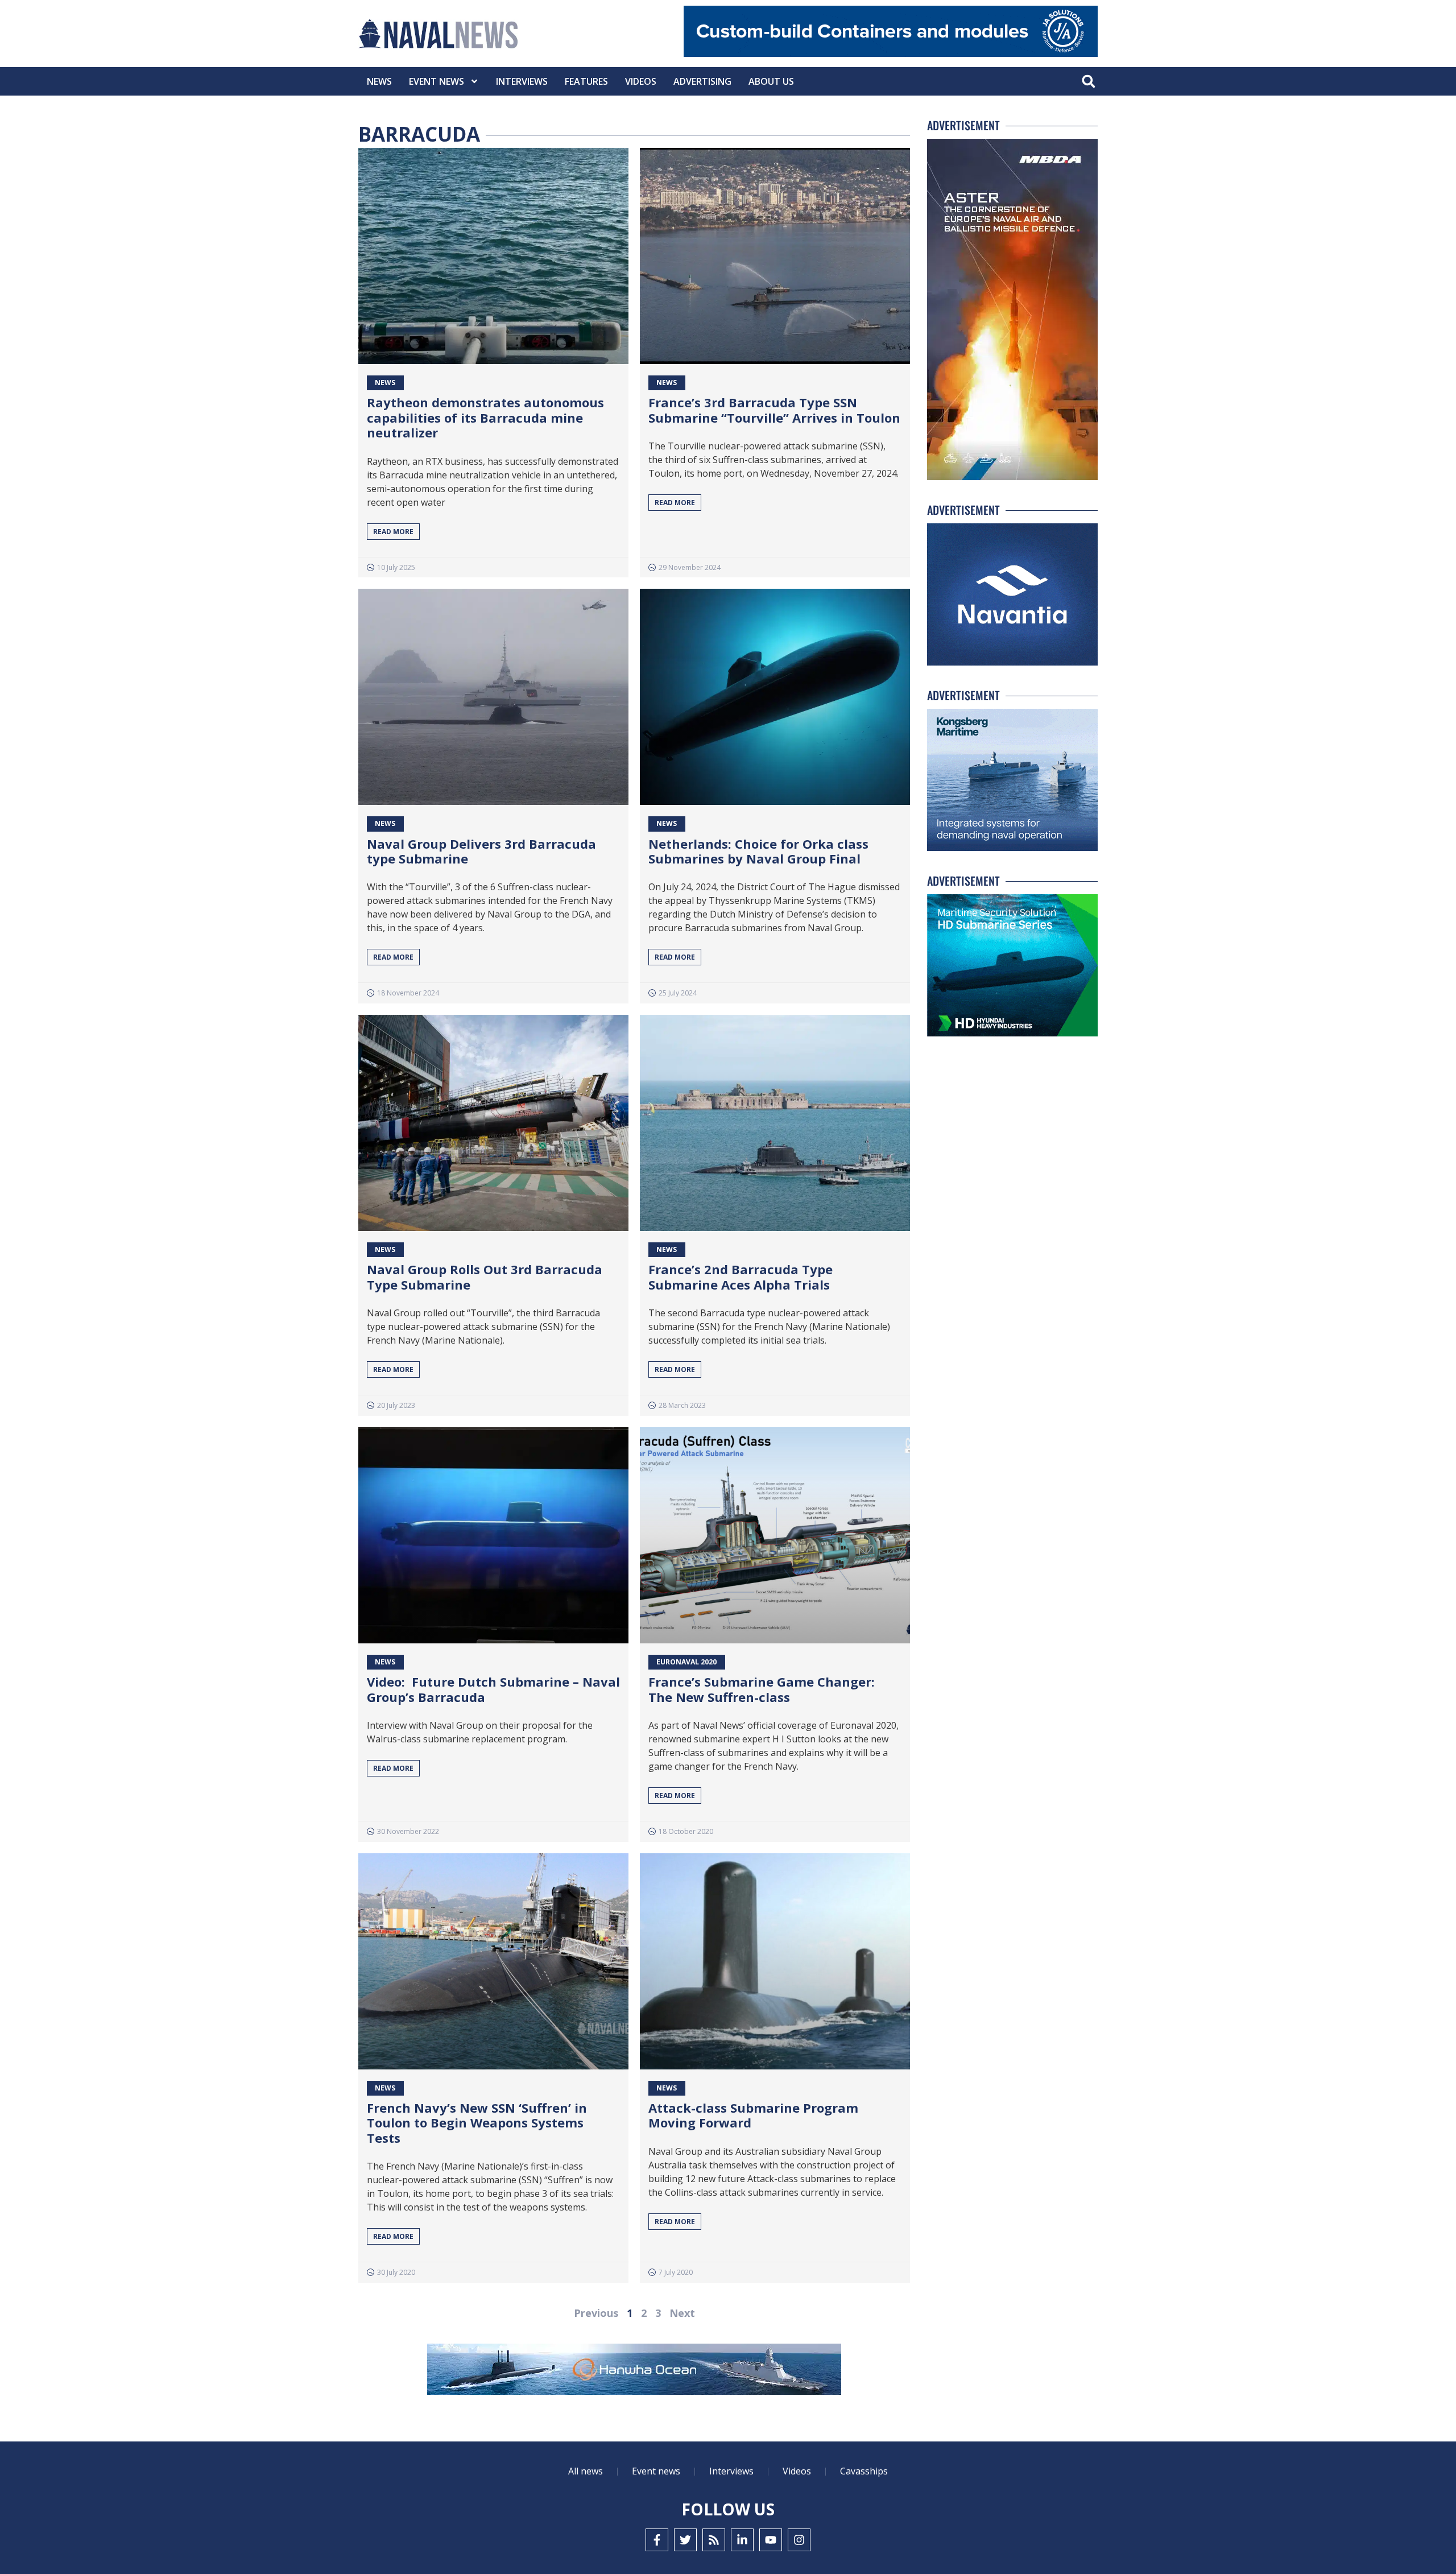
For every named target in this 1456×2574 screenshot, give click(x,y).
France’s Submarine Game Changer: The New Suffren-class (762, 1689)
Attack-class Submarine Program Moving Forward (753, 2115)
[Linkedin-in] (742, 2540)
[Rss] (714, 2540)
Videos (641, 81)
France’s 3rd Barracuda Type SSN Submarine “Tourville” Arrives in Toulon (774, 410)
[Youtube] (771, 2540)
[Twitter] (685, 2540)
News (379, 81)
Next (682, 2313)
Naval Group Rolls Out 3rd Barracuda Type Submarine (485, 1276)
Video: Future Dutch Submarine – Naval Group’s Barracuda (493, 1689)
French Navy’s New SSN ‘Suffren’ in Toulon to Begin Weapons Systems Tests (477, 2123)
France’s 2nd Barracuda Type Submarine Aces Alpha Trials (741, 1276)
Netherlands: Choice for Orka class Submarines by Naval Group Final (758, 851)
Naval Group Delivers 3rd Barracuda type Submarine (481, 851)
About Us (771, 81)
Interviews (522, 81)
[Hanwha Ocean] (634, 2371)
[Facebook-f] (657, 2540)
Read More (393, 532)
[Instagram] (799, 2540)
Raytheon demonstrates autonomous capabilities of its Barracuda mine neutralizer (485, 417)
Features (586, 81)
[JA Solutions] (891, 54)
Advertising (702, 81)
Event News (437, 81)
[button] (1088, 82)
